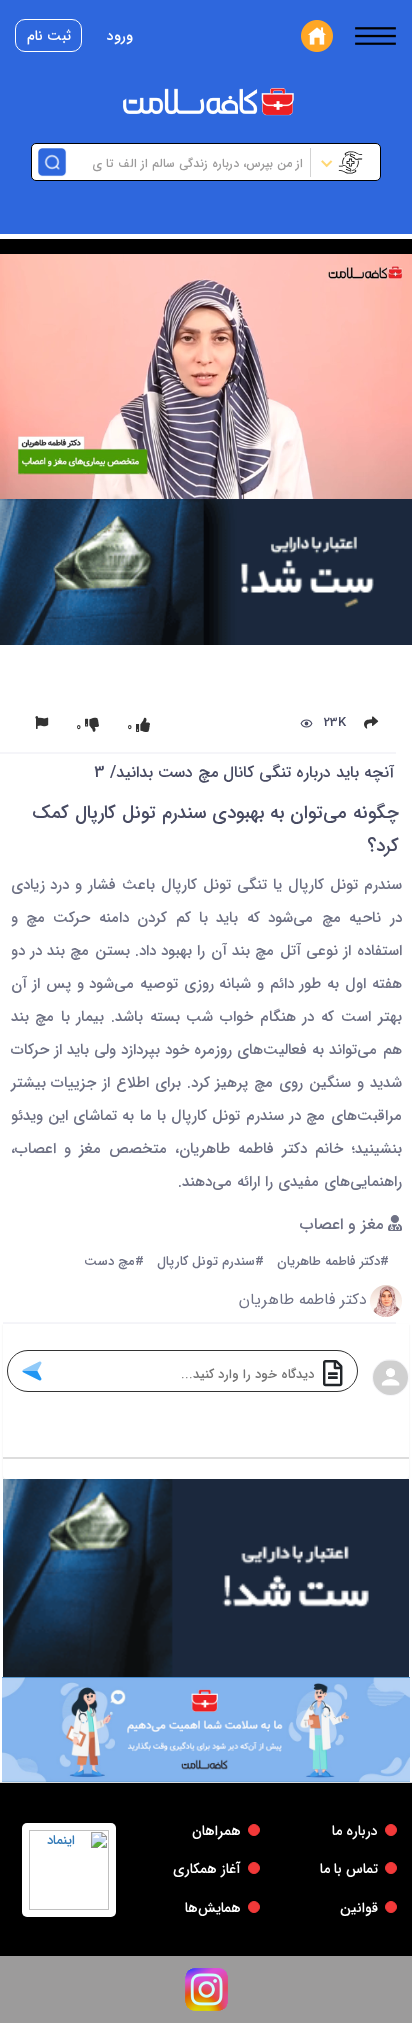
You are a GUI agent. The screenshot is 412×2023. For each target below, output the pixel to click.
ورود (120, 36)
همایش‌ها (213, 1908)
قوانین (359, 1908)
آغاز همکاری (207, 1869)
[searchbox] (186, 162)
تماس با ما (349, 1869)
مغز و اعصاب (344, 1225)
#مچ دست (114, 1262)
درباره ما (355, 1831)
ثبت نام (49, 36)
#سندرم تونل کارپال (210, 1262)
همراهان (216, 1831)
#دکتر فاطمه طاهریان (333, 1262)
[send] (31, 1371)
